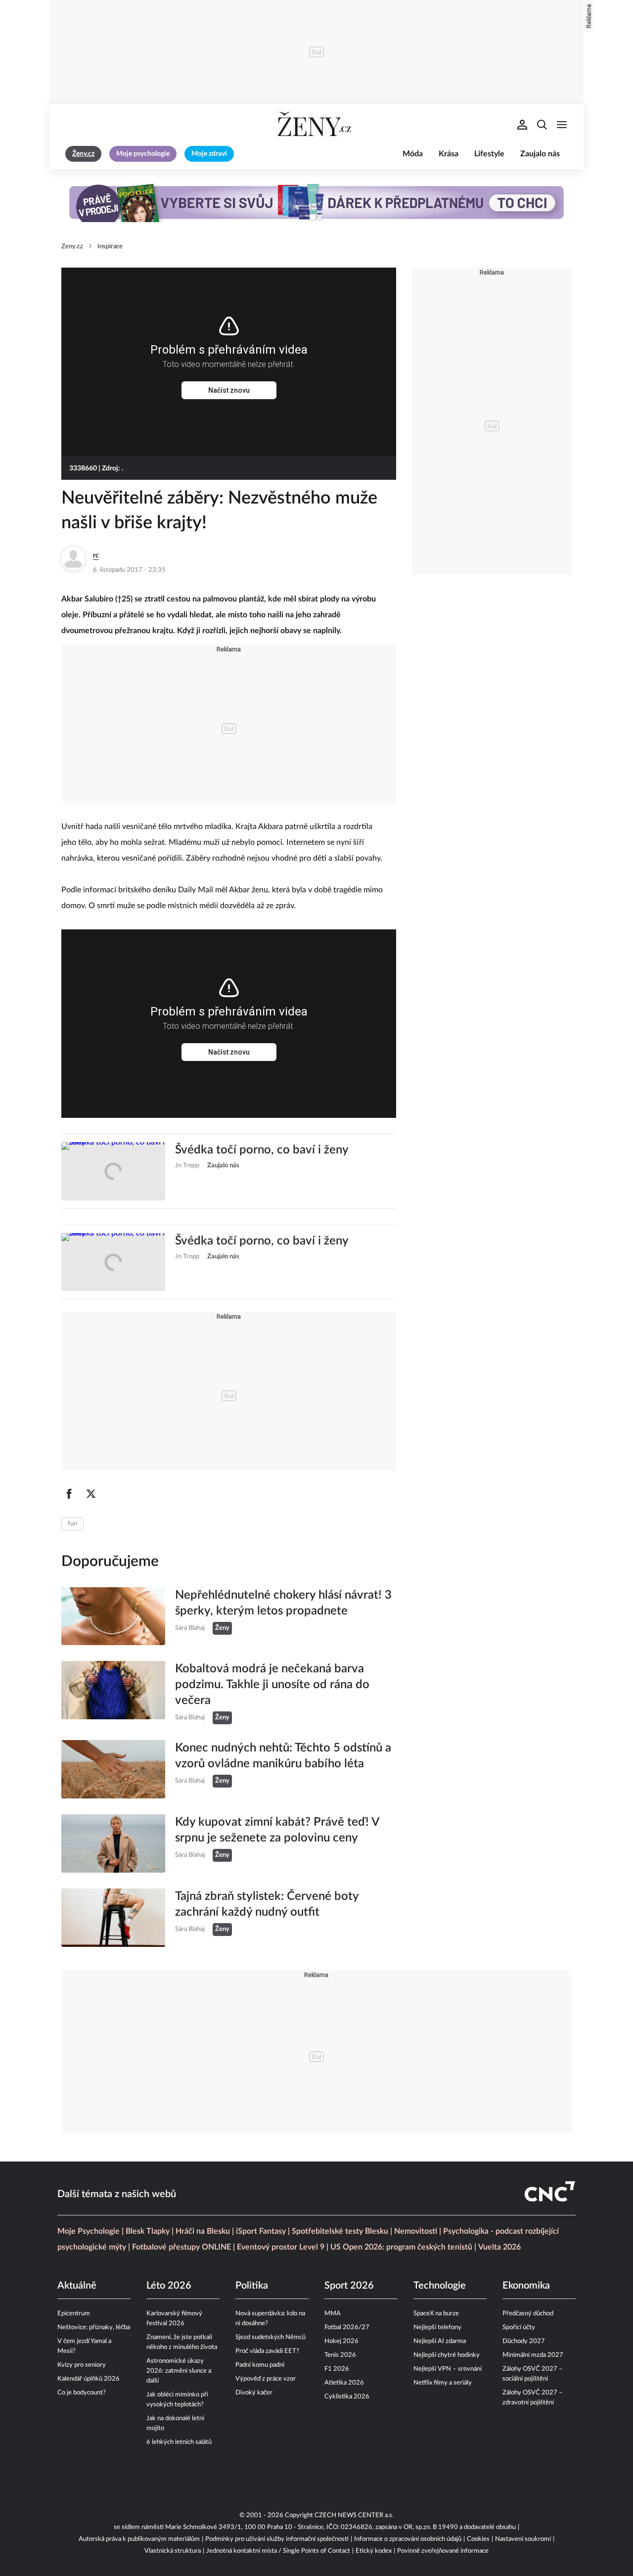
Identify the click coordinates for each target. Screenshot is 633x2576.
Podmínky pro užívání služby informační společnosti (277, 2539)
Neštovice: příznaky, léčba (94, 2327)
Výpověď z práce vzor (266, 2379)
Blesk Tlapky (148, 2231)
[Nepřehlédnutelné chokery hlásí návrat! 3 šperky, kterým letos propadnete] (113, 1616)
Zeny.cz (72, 247)
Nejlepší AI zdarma (440, 2341)
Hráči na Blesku (203, 2231)
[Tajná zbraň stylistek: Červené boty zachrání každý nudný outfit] (113, 1918)
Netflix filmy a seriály (443, 2383)
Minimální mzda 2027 (533, 2355)
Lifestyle (489, 154)
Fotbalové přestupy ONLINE (181, 2247)
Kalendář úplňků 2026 (89, 2379)
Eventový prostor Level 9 (281, 2247)
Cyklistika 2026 (347, 2397)
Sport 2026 (349, 2286)
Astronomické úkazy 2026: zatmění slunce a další (179, 2371)
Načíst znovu (229, 390)
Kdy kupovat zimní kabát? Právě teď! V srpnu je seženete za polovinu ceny (277, 1830)
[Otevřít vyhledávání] (542, 125)
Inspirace (110, 247)
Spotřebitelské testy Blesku (340, 2231)
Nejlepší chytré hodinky (447, 2355)
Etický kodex (374, 2551)
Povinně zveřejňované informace (443, 2551)
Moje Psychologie (89, 2231)
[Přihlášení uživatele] (522, 125)
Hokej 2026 (341, 2341)
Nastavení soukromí (523, 2539)
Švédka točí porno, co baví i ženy (262, 1150)
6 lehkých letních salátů (179, 2442)
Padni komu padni (260, 2365)
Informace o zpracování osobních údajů (408, 2539)
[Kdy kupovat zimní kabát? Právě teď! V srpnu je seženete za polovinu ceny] (113, 1843)
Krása (449, 154)
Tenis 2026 (340, 2355)
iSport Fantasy (261, 2231)
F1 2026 (337, 2369)
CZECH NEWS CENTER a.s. (354, 2515)
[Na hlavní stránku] (316, 125)
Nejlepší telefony (437, 2327)
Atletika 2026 (344, 2383)
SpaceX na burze (436, 2314)
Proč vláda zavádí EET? (267, 2351)
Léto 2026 (169, 2286)
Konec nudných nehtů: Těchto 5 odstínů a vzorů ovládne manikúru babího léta (283, 1756)
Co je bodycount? (82, 2393)
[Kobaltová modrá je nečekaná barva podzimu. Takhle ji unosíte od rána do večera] (113, 1693)
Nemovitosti (416, 2231)
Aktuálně (77, 2286)
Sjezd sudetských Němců (271, 2337)
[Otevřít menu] (562, 125)
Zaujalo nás (540, 154)
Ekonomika (526, 2286)
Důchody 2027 (524, 2341)
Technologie (440, 2286)
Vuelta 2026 (499, 2247)
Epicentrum (74, 2314)
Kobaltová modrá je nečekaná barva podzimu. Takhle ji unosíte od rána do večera (272, 1685)
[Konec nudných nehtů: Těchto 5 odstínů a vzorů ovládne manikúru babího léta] (113, 1769)
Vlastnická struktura (173, 2551)
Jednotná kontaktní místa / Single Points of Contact (278, 2551)
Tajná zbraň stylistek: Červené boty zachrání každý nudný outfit (267, 1904)
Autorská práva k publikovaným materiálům (139, 2539)
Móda (413, 154)
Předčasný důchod (528, 2314)
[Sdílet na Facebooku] (69, 1494)
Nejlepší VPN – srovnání (448, 2369)
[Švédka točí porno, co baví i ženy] (113, 1171)
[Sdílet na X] (91, 1494)
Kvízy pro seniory (82, 2365)
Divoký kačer (254, 2393)
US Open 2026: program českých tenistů (401, 2247)
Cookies (478, 2539)
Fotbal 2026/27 (347, 2327)
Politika (252, 2286)
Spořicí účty (519, 2327)
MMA (333, 2314)
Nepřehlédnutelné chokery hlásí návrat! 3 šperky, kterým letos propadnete (283, 1603)
